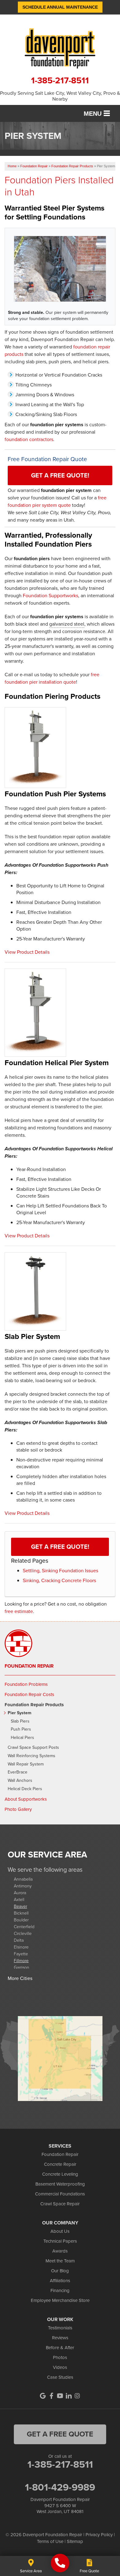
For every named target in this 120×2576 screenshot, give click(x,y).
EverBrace (18, 1772)
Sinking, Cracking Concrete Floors (59, 1580)
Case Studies (60, 2377)
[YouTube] (60, 2396)
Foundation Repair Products (34, 1705)
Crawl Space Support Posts (33, 1748)
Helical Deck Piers (25, 1789)
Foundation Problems (26, 1684)
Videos (60, 2367)
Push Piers (21, 1730)
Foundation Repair (29, 1666)
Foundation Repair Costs (29, 1694)
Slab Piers (20, 1722)
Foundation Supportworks (50, 596)
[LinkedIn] (69, 2396)
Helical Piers (22, 1738)
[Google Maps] (43, 2396)
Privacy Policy (99, 2535)
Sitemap (75, 2541)
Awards (60, 2251)
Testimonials (60, 2328)
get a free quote (60, 2434)
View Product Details (27, 952)
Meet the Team (60, 2261)
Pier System (20, 1713)
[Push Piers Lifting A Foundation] (60, 269)
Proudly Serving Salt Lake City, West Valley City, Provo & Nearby (60, 96)
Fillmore (21, 1960)
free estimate (19, 1611)
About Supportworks (26, 1799)
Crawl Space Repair (60, 2204)
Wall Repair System (26, 1764)
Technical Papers (60, 2241)
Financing (60, 2290)
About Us (60, 2231)
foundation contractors (29, 439)
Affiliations (60, 2281)
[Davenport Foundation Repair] (60, 2563)
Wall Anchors (20, 1781)
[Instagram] (77, 2396)
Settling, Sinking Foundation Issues (60, 1571)
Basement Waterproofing (60, 2184)
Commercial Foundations (60, 2194)
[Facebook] (51, 2396)
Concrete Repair (60, 2164)
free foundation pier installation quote (52, 678)
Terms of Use (50, 2541)
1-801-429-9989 (60, 2487)
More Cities (20, 1978)
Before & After (60, 2348)
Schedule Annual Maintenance (60, 7)
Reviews (60, 2338)
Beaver (20, 1906)
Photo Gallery (18, 1809)
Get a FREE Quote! (60, 475)
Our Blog (60, 2271)
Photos (60, 2357)
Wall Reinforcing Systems (32, 1756)
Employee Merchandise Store (60, 2300)
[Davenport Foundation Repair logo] (60, 48)
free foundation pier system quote (57, 501)
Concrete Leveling (60, 2174)
